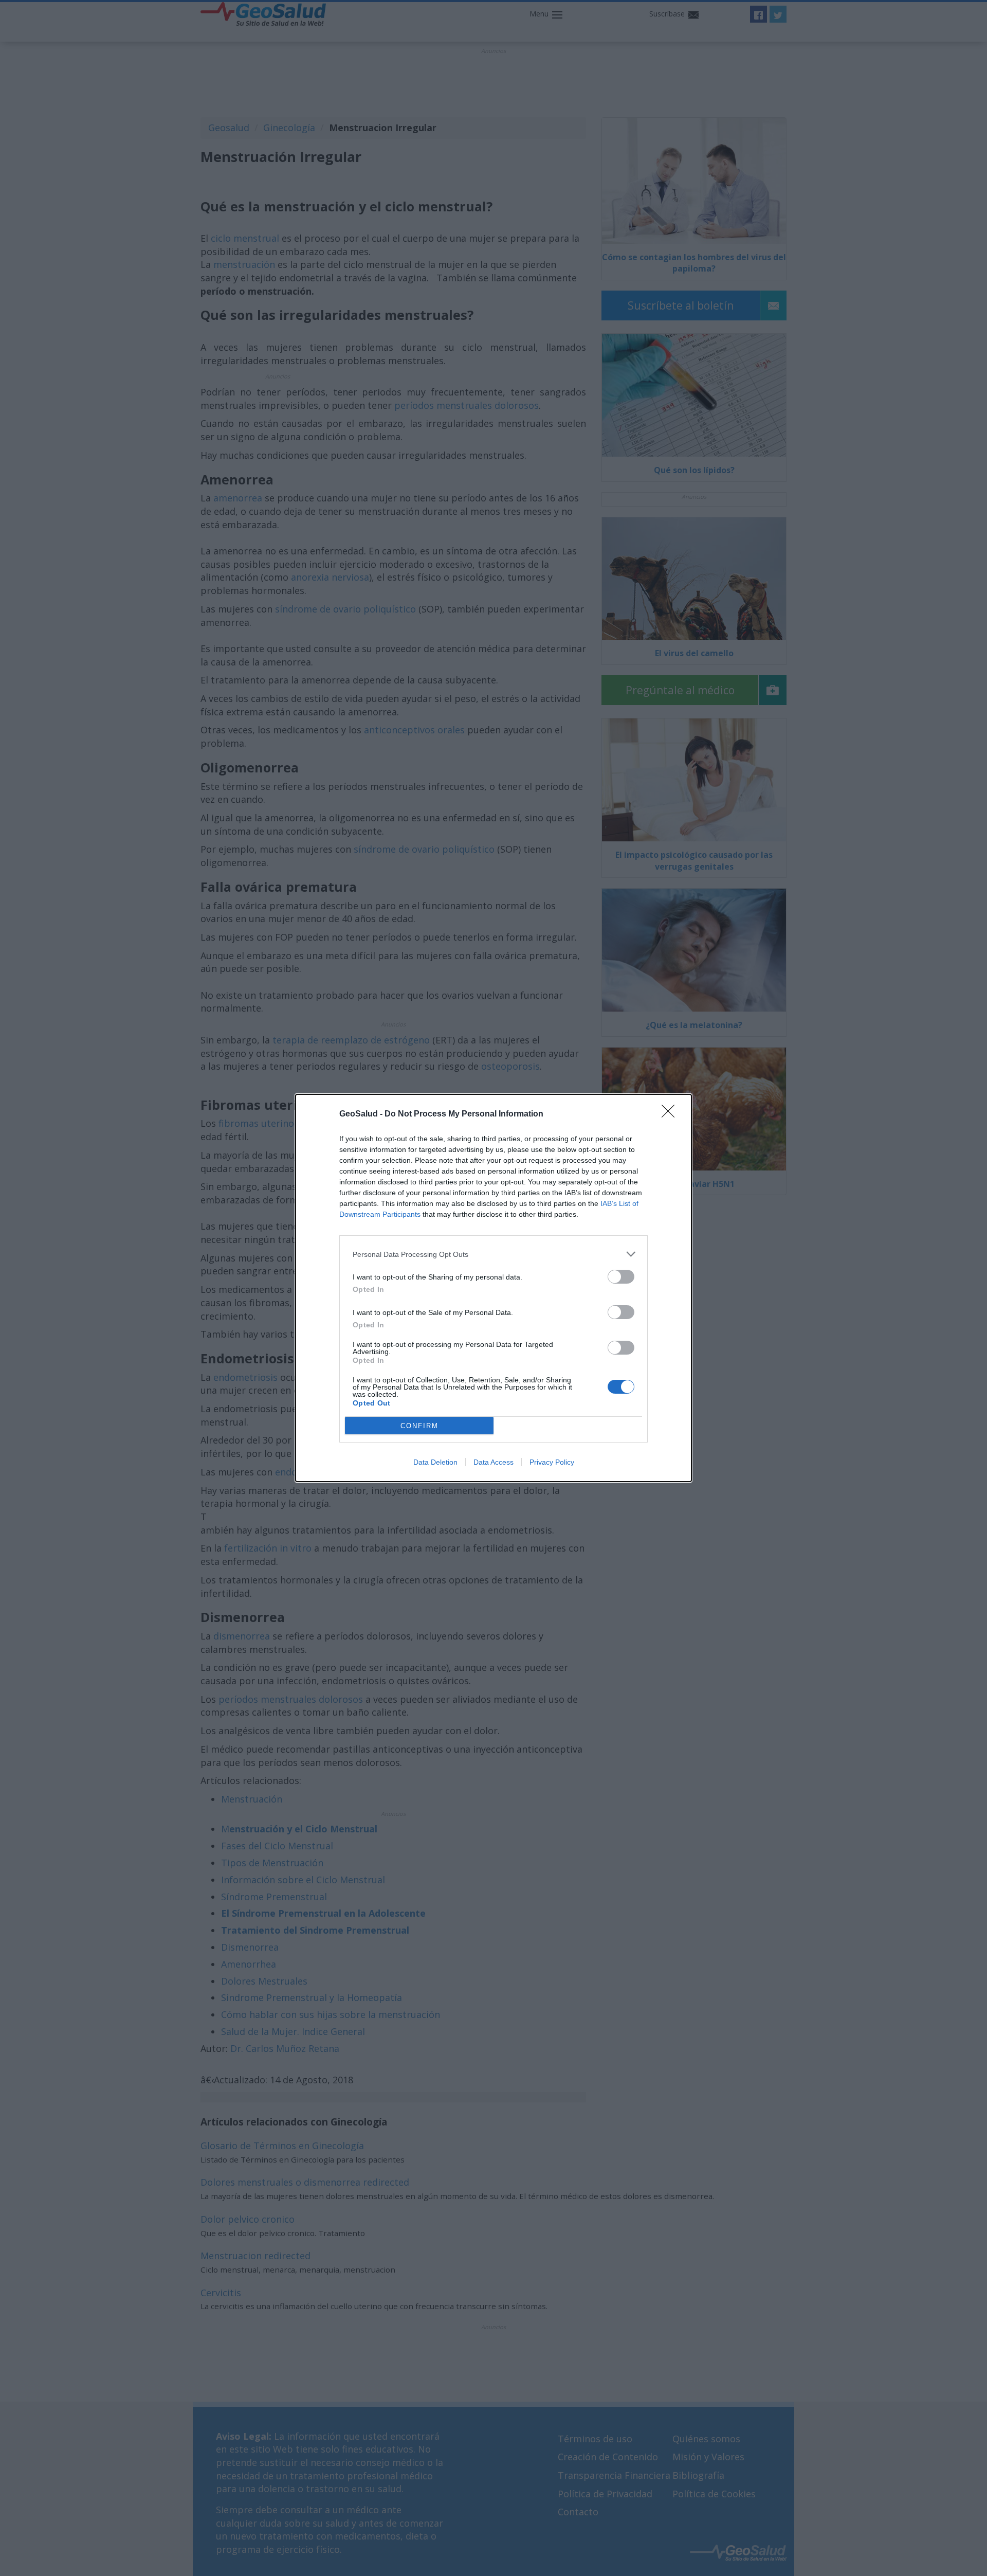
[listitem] (493, 1254)
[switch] (621, 1277)
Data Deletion (435, 1462)
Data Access (493, 1462)
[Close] (671, 1114)
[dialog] (493, 1288)
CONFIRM (419, 1426)
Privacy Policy (552, 1462)
